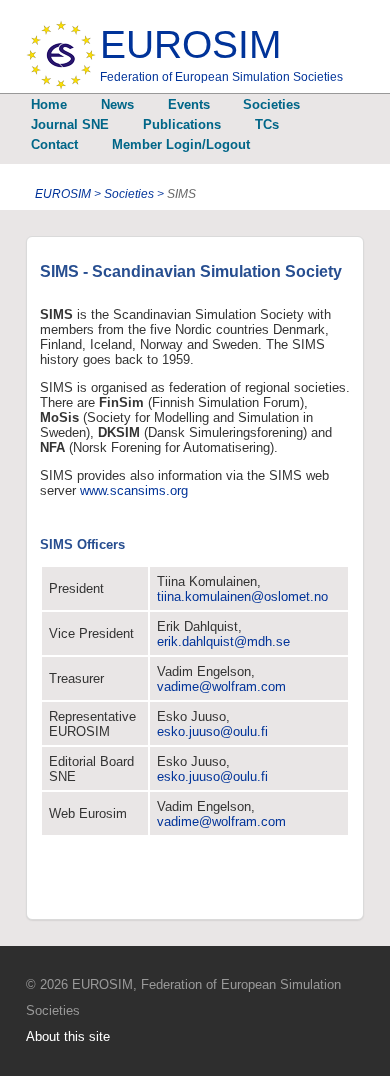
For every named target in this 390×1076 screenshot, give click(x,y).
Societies (271, 104)
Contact (54, 144)
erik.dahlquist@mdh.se (223, 641)
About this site (68, 1036)
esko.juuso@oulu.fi (212, 731)
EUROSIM (221, 53)
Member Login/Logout (181, 144)
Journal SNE (70, 124)
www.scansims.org (134, 490)
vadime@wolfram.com (221, 686)
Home (49, 104)
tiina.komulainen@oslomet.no (242, 596)
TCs (267, 124)
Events (189, 104)
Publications (182, 124)
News (117, 104)
